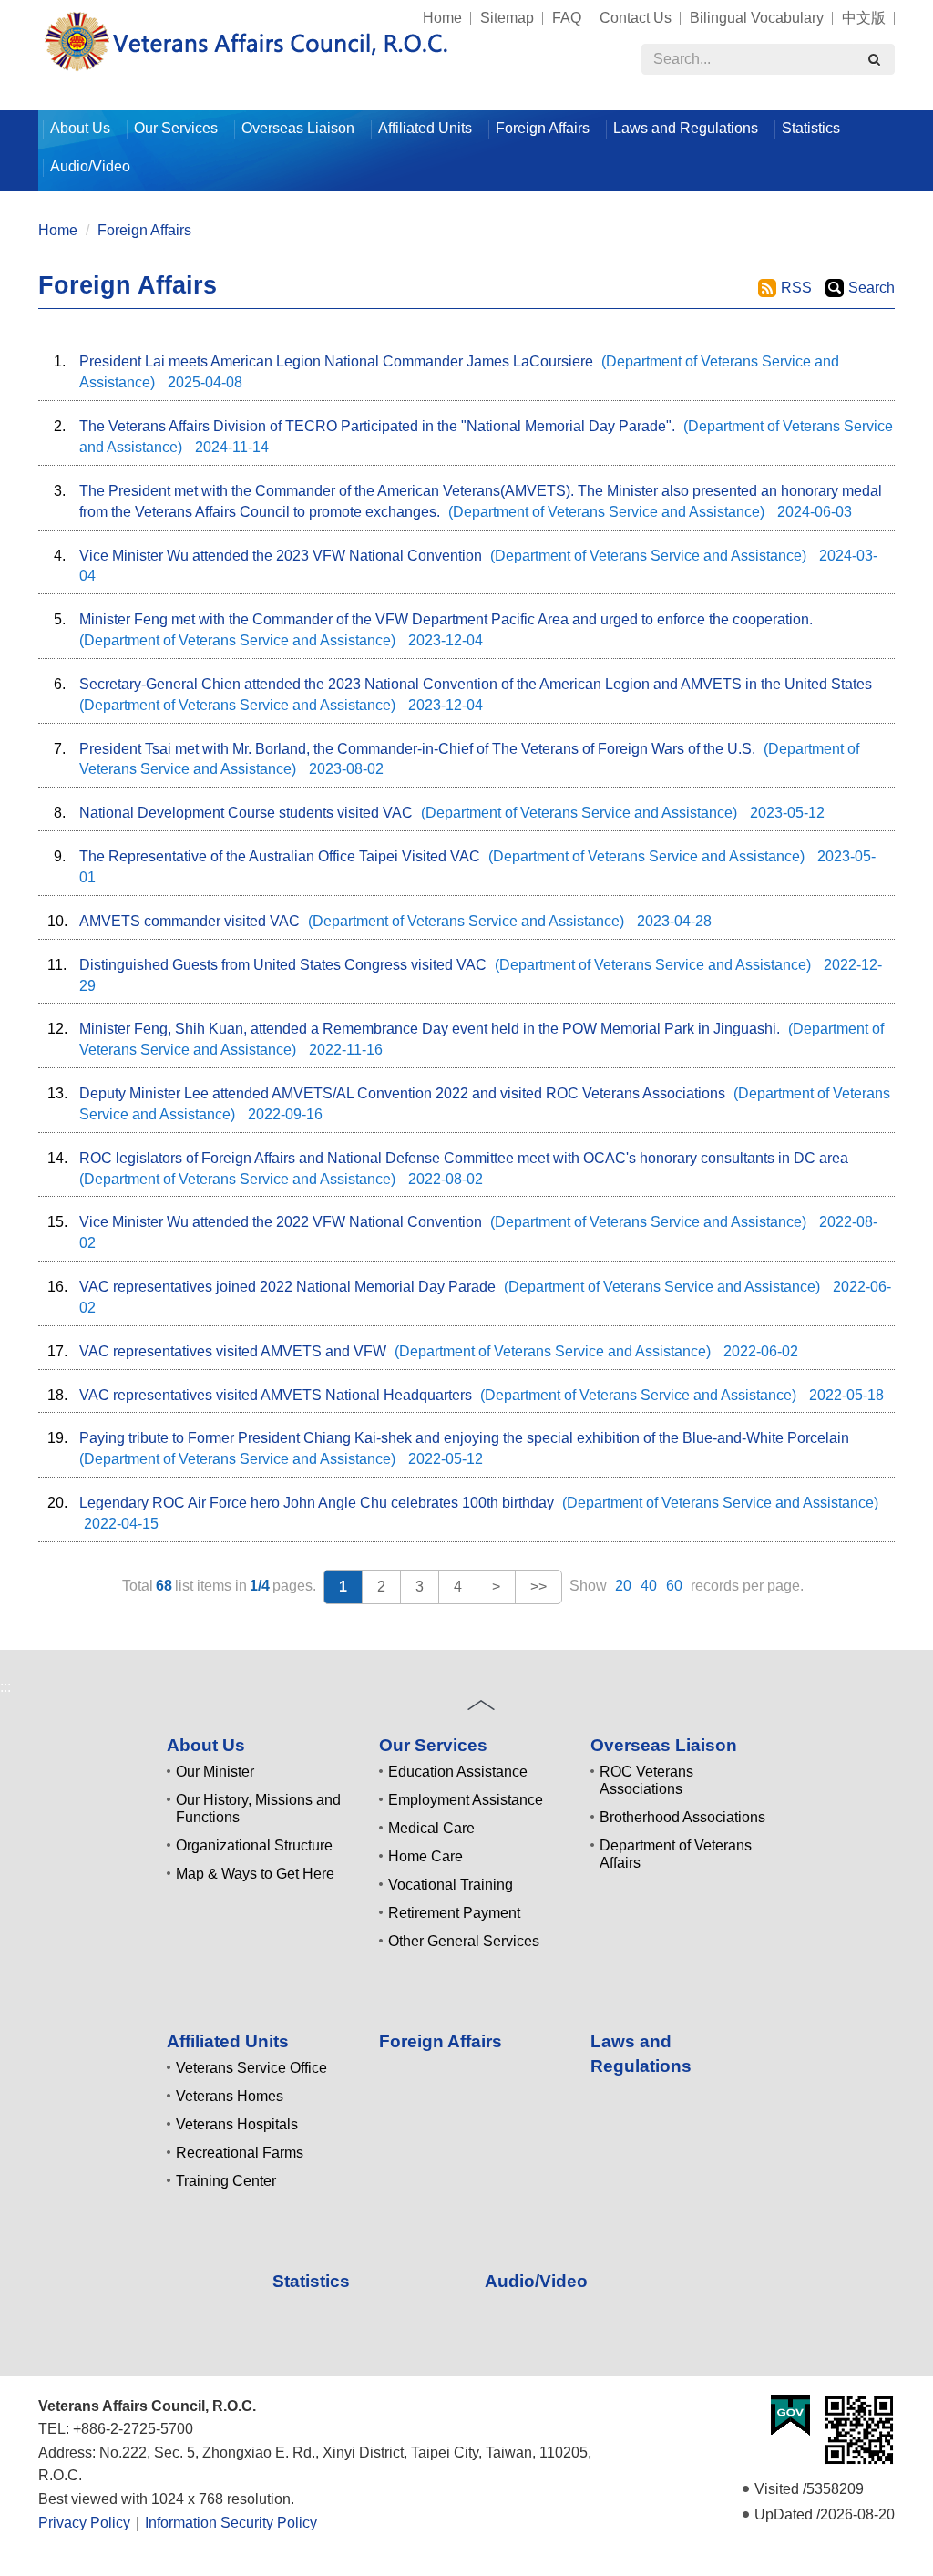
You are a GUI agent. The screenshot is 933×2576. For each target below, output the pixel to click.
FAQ (567, 18)
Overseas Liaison (664, 1745)
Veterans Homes (230, 2096)
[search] (874, 59)
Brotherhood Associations (682, 1817)
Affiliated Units (228, 2041)
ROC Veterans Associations (646, 1780)
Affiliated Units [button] (425, 128)
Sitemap (507, 18)
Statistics (811, 128)
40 (649, 1586)
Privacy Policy (84, 2523)
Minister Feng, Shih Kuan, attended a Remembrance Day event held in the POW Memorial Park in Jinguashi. (430, 1029)
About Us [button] (80, 128)
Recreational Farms (240, 2153)
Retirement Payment (454, 1913)
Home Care (425, 1856)
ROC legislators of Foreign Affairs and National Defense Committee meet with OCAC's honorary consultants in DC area (464, 1158)
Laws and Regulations (686, 128)
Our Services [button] (176, 128)
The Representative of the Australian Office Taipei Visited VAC (280, 856)
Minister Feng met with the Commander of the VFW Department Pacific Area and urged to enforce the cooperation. (446, 619)
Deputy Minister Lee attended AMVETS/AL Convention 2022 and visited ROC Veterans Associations (402, 1093)
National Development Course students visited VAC (246, 813)
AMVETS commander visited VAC (190, 921)
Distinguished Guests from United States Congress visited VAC (283, 965)
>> (538, 1587)
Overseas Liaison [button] (298, 128)
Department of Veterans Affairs (676, 1854)
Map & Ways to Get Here (255, 1874)
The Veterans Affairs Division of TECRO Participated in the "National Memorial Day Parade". (377, 426)
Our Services (433, 1745)
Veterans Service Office (251, 2068)
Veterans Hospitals (237, 2124)
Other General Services (464, 1941)
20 (623, 1586)
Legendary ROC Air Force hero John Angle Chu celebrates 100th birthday (317, 1503)
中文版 (864, 18)
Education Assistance (458, 1772)
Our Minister (215, 1772)
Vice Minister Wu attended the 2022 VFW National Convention (281, 1222)
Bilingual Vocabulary (757, 18)
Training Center (226, 2181)
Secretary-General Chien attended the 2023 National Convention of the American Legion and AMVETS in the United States (476, 684)
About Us (206, 1745)
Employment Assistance (466, 1800)
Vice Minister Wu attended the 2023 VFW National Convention (281, 556)
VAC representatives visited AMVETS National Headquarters (276, 1395)
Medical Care (431, 1828)
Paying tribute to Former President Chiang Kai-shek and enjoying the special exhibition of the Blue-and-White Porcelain (464, 1438)
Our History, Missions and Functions (258, 1808)
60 (674, 1586)
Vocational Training (451, 1885)
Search (871, 288)
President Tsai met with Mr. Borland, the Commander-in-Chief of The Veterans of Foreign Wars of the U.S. (417, 749)
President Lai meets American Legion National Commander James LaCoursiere (336, 361)
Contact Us (636, 18)
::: (30, 10)
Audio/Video (90, 166)
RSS (796, 288)
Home (442, 18)
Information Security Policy (231, 2523)
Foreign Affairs (543, 128)
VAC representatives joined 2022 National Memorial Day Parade (287, 1287)
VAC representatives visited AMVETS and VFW (233, 1351)
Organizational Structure (254, 1845)
